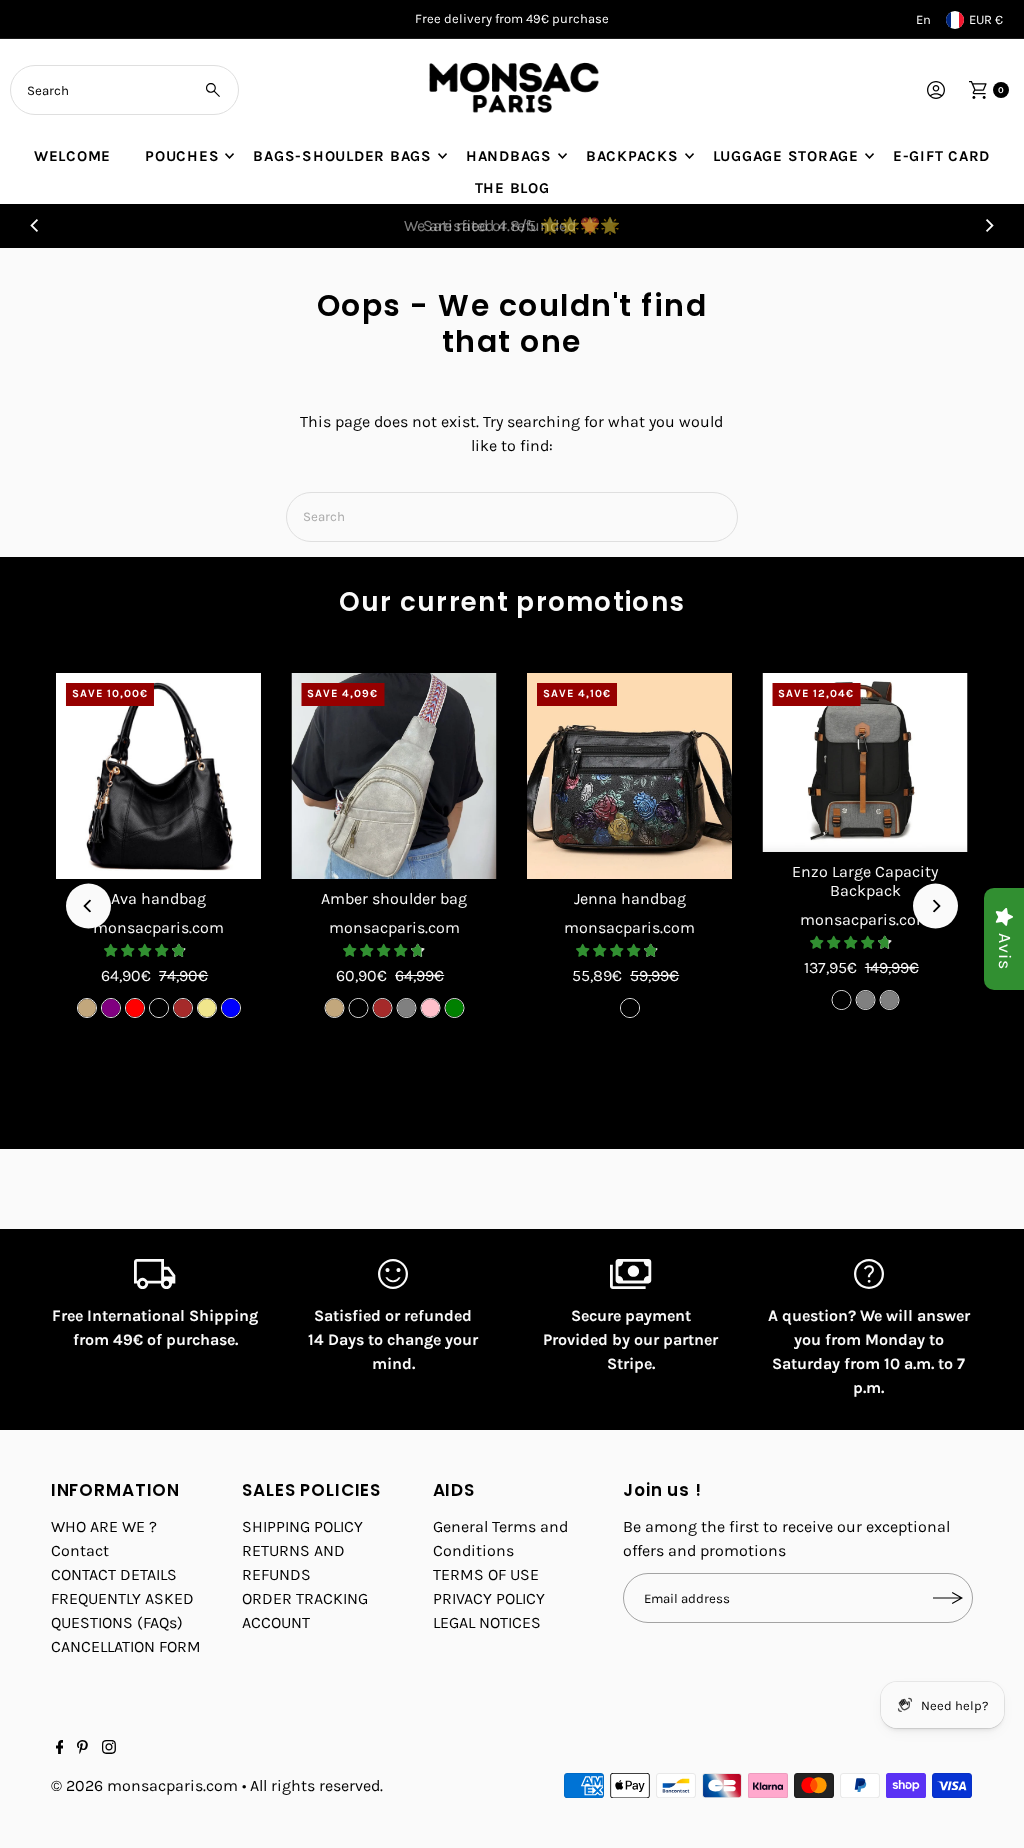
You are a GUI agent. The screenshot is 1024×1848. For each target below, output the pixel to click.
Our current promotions (512, 602)
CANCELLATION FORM (126, 1646)
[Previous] (35, 226)
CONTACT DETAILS (114, 1574)
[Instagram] (109, 1749)
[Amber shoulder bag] (394, 776)
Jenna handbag (630, 898)
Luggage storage (786, 156)
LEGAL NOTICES (487, 1622)
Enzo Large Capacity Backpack (865, 881)
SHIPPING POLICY (302, 1526)
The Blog (512, 188)
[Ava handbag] (159, 776)
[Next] (989, 226)
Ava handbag (158, 898)
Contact (80, 1550)
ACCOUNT (276, 1622)
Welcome (72, 156)
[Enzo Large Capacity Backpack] (865, 762)
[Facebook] (60, 1749)
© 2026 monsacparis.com (144, 1785)
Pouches (182, 156)
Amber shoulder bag (394, 898)
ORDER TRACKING (305, 1598)
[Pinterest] (82, 1749)
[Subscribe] (948, 1598)
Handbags (509, 156)
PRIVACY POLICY (489, 1598)
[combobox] (124, 90)
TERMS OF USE (486, 1574)
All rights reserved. (316, 1785)
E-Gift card (941, 156)
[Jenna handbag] (630, 776)
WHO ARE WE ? (104, 1526)
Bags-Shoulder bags (342, 156)
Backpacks (632, 156)
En (923, 19)
